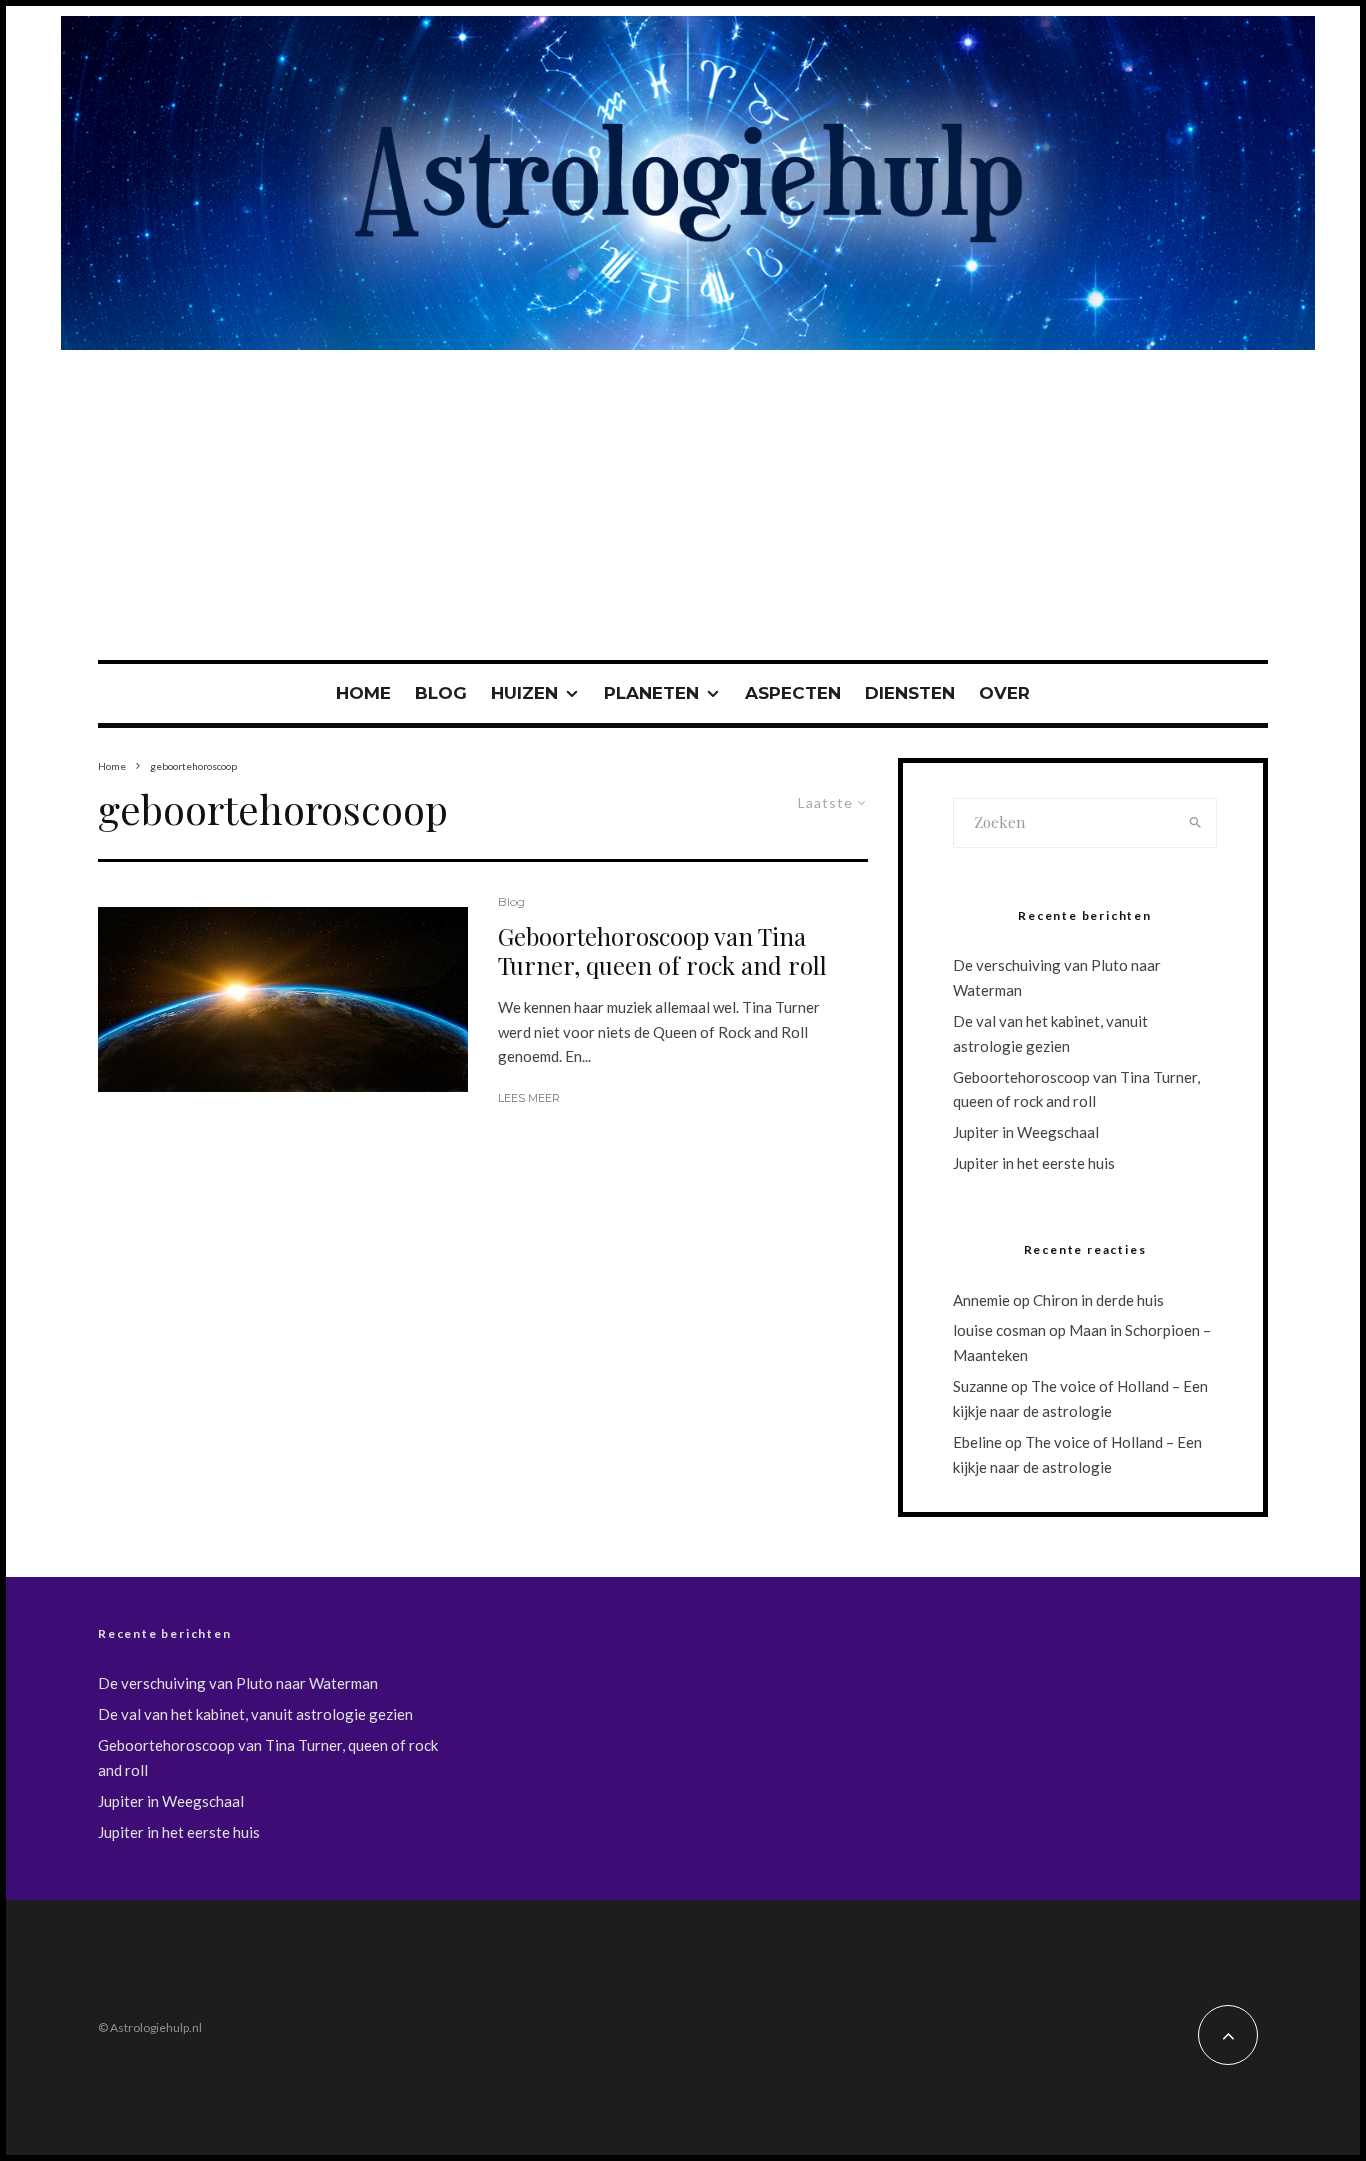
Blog (441, 693)
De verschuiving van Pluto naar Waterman (238, 1683)
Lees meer (529, 1098)
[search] (1195, 823)
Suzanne (980, 1386)
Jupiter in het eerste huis (1034, 1163)
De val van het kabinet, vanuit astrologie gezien (255, 1714)
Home (363, 693)
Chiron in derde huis (1098, 1300)
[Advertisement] (683, 510)
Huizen (524, 693)
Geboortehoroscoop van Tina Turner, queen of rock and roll (662, 951)
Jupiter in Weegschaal (1026, 1132)
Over (1004, 693)
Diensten (910, 693)
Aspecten (793, 693)
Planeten (651, 693)
